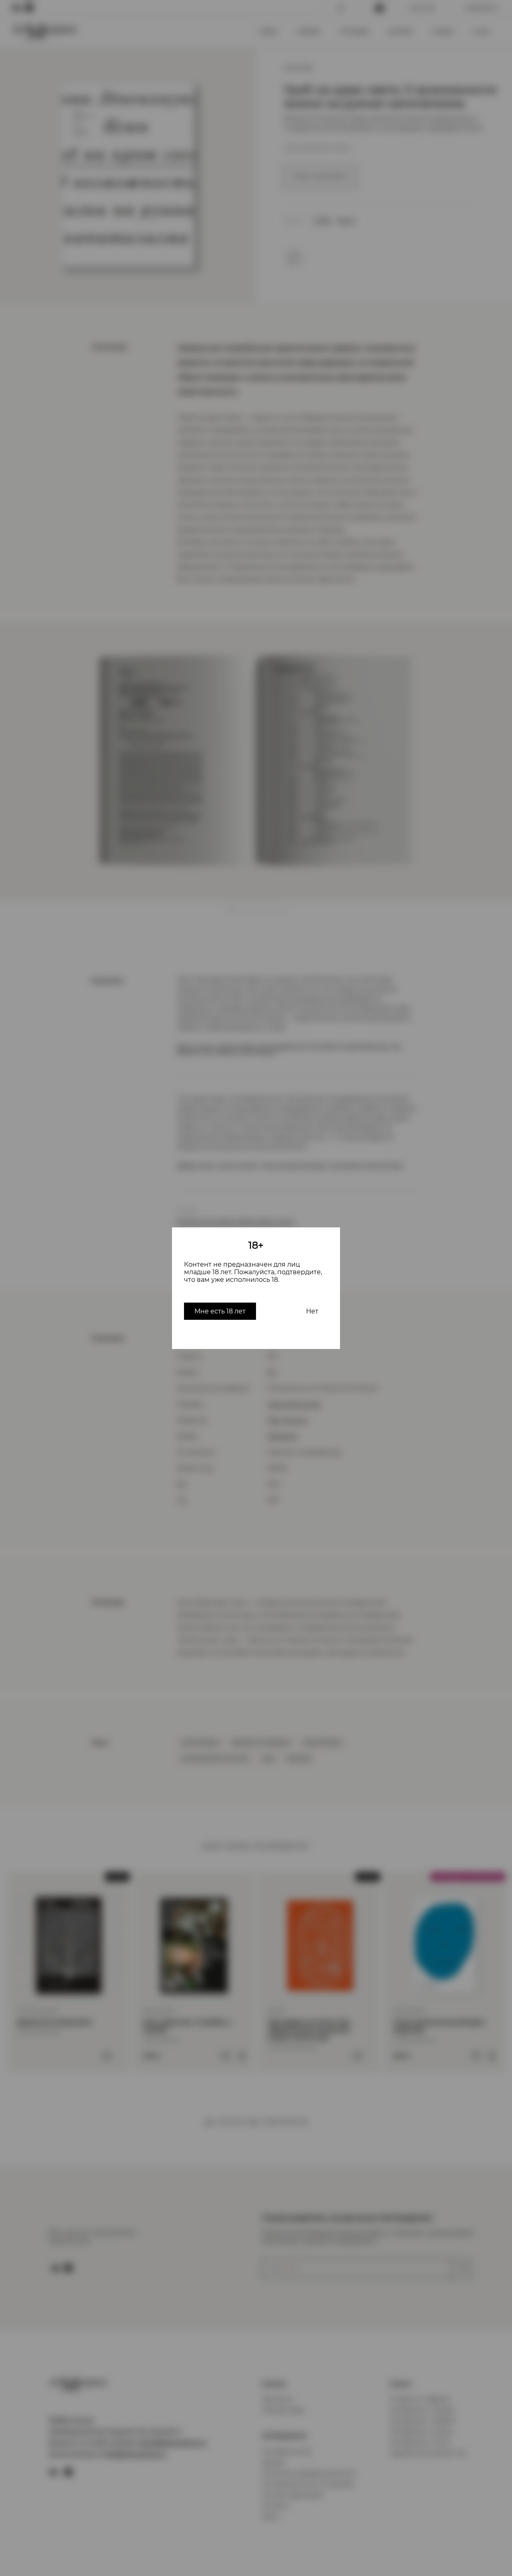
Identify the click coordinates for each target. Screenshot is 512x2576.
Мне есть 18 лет (220, 1311)
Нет (312, 1311)
